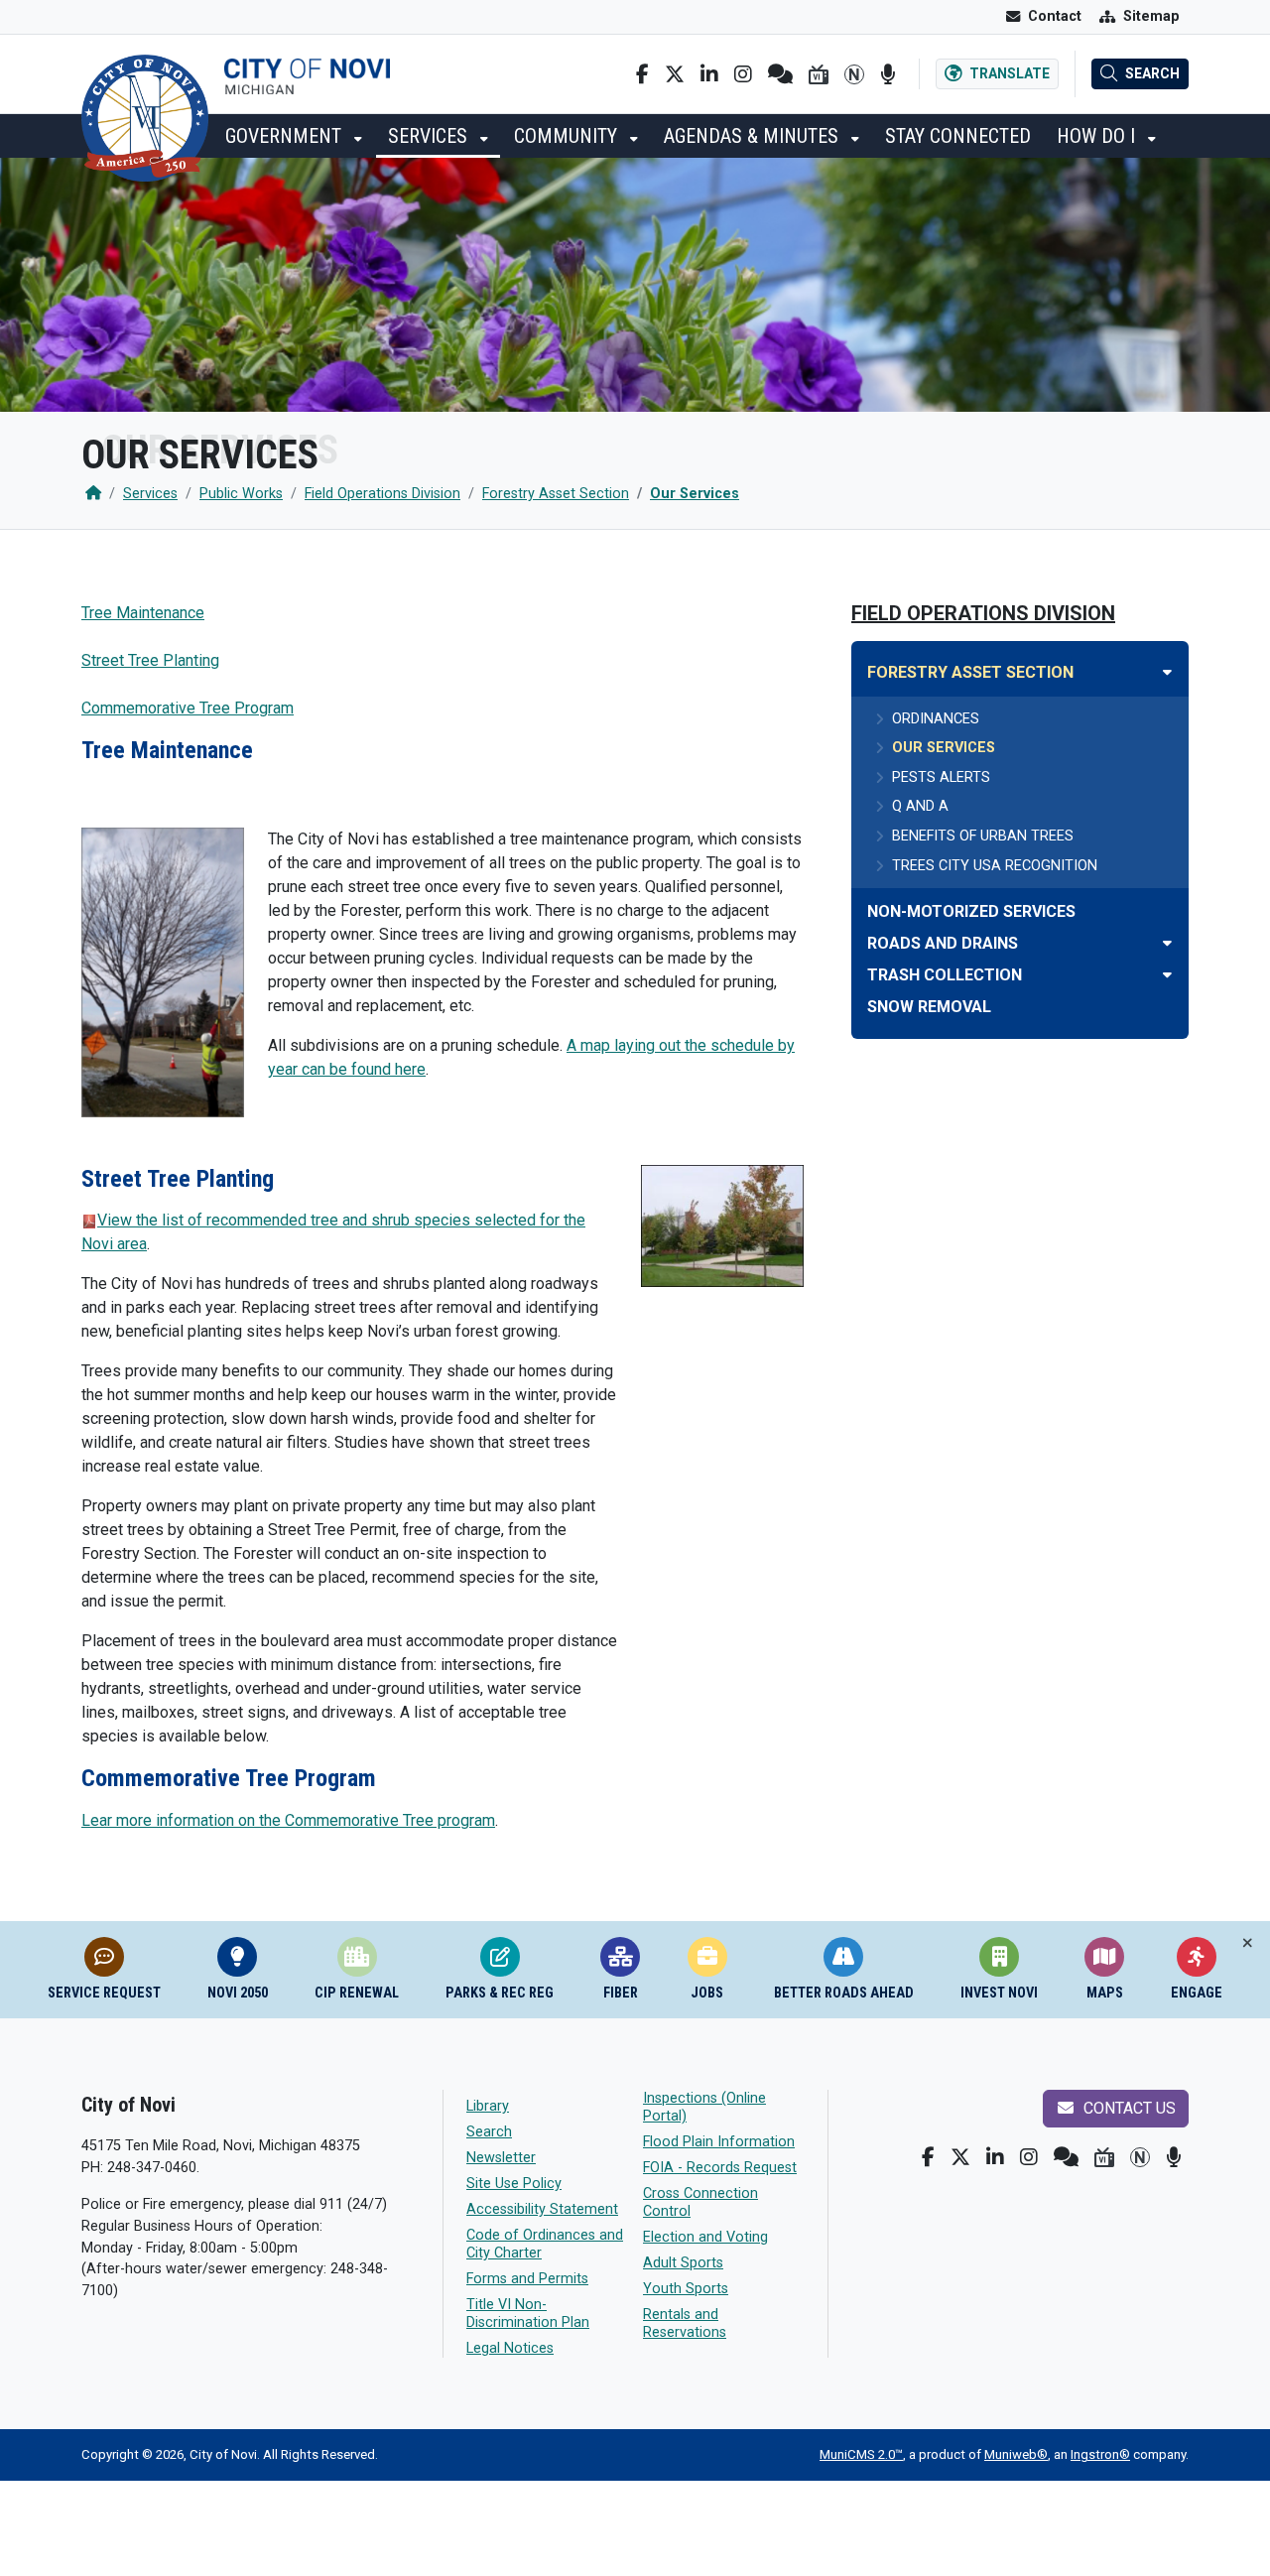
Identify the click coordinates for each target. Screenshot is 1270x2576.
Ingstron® (1100, 2454)
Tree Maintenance (143, 613)
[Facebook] (642, 74)
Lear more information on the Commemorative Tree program (288, 1820)
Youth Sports (686, 2289)
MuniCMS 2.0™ (861, 2454)
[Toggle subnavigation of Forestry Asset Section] (1167, 672)
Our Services (695, 494)
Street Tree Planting (150, 660)
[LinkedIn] (709, 74)
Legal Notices (510, 2348)
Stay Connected (958, 136)
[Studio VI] (819, 74)
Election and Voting (705, 2237)
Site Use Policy (514, 2184)
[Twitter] (675, 74)
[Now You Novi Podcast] (888, 74)
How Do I (1098, 136)
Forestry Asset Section (556, 494)
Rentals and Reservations (685, 2323)
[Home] (93, 494)
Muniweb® (1016, 2454)
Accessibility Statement (542, 2209)
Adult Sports (683, 2263)
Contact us (1128, 2108)
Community (568, 136)
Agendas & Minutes (754, 136)
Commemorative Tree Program (188, 708)
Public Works (241, 494)
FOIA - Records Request (720, 2168)
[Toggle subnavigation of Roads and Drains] (1167, 943)
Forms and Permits (527, 2279)
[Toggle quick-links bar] (1248, 1943)
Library (488, 2106)
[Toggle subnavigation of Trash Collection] (1167, 975)
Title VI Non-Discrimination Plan (528, 2314)
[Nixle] (780, 74)
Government (286, 136)
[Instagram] (743, 74)
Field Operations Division (382, 494)
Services (430, 136)
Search (489, 2132)
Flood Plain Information (719, 2142)
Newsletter (501, 2158)
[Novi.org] (854, 74)
